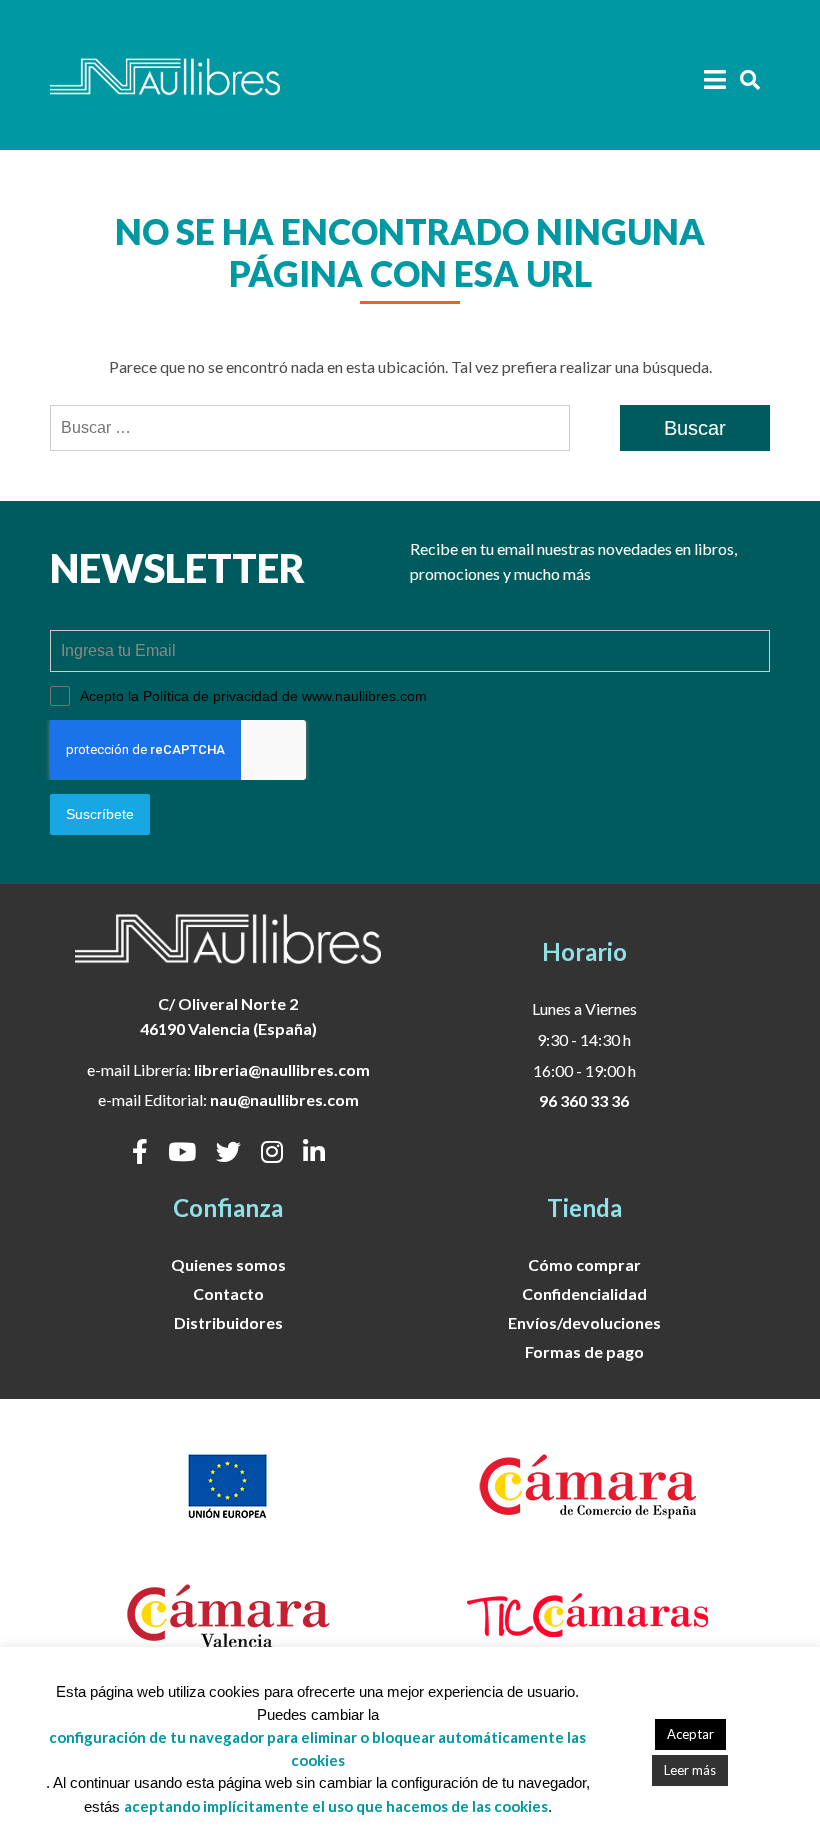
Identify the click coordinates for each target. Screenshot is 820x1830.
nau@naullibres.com (284, 1099)
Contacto (228, 1293)
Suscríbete (100, 814)
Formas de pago (584, 1351)
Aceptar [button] (690, 1734)
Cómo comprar (584, 1264)
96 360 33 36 (584, 1100)
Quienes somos (228, 1264)
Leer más (690, 1770)
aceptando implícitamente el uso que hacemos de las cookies (336, 1806)
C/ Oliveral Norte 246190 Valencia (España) (228, 1016)
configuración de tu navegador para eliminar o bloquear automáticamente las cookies (317, 1748)
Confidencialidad (584, 1293)
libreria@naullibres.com (282, 1069)
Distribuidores (228, 1322)
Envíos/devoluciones (584, 1322)
